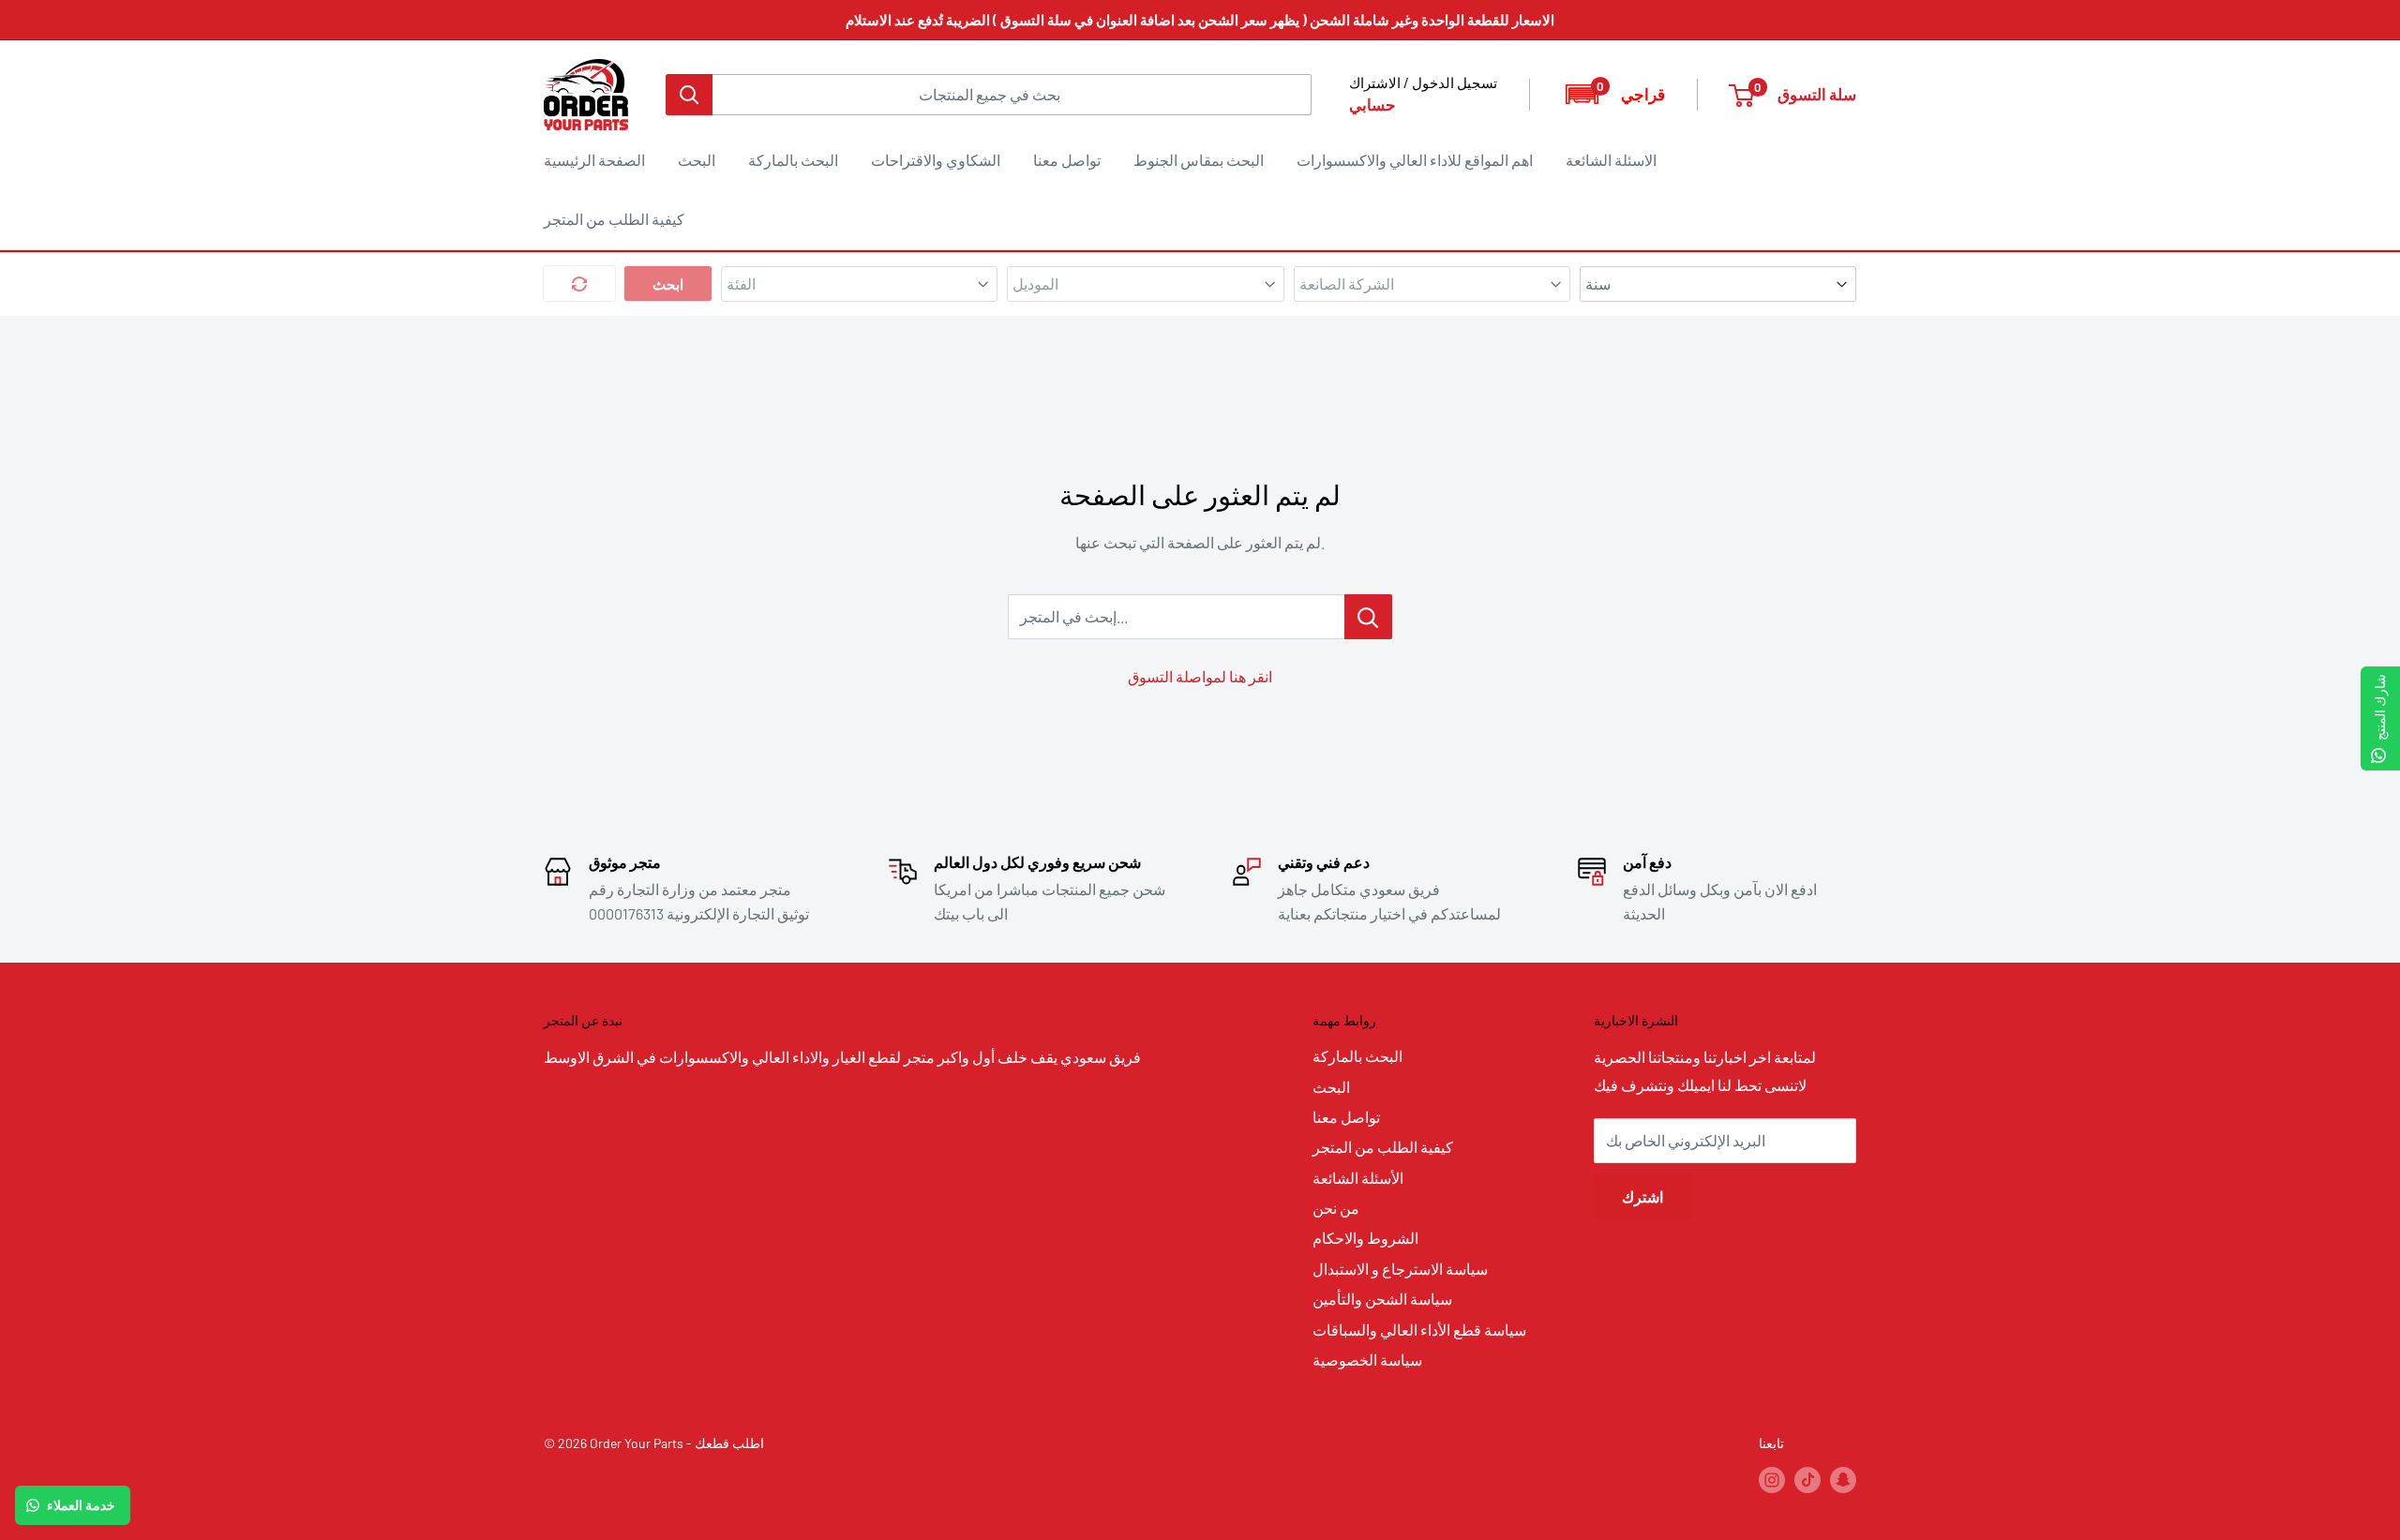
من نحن (1336, 1208)
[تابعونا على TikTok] (1807, 1480)
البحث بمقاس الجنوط (1199, 160)
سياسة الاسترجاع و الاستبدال (1400, 1269)
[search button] (689, 95)
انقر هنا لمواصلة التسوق (1200, 676)
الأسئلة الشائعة (1358, 1178)
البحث (697, 160)
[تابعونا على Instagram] (1772, 1480)
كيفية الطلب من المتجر (614, 219)
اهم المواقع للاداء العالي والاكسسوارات (1415, 160)
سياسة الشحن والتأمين (1382, 1299)
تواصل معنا (1067, 160)
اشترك (1642, 1196)
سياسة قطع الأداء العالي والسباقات (1419, 1330)
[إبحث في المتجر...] (1368, 617)
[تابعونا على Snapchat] (1843, 1480)
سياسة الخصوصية (1367, 1360)
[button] (1614, 94)
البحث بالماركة (793, 160)
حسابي (1372, 104)
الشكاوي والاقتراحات (936, 160)
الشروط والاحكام (1365, 1238)
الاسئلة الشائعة (1611, 160)
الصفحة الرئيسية (594, 160)
